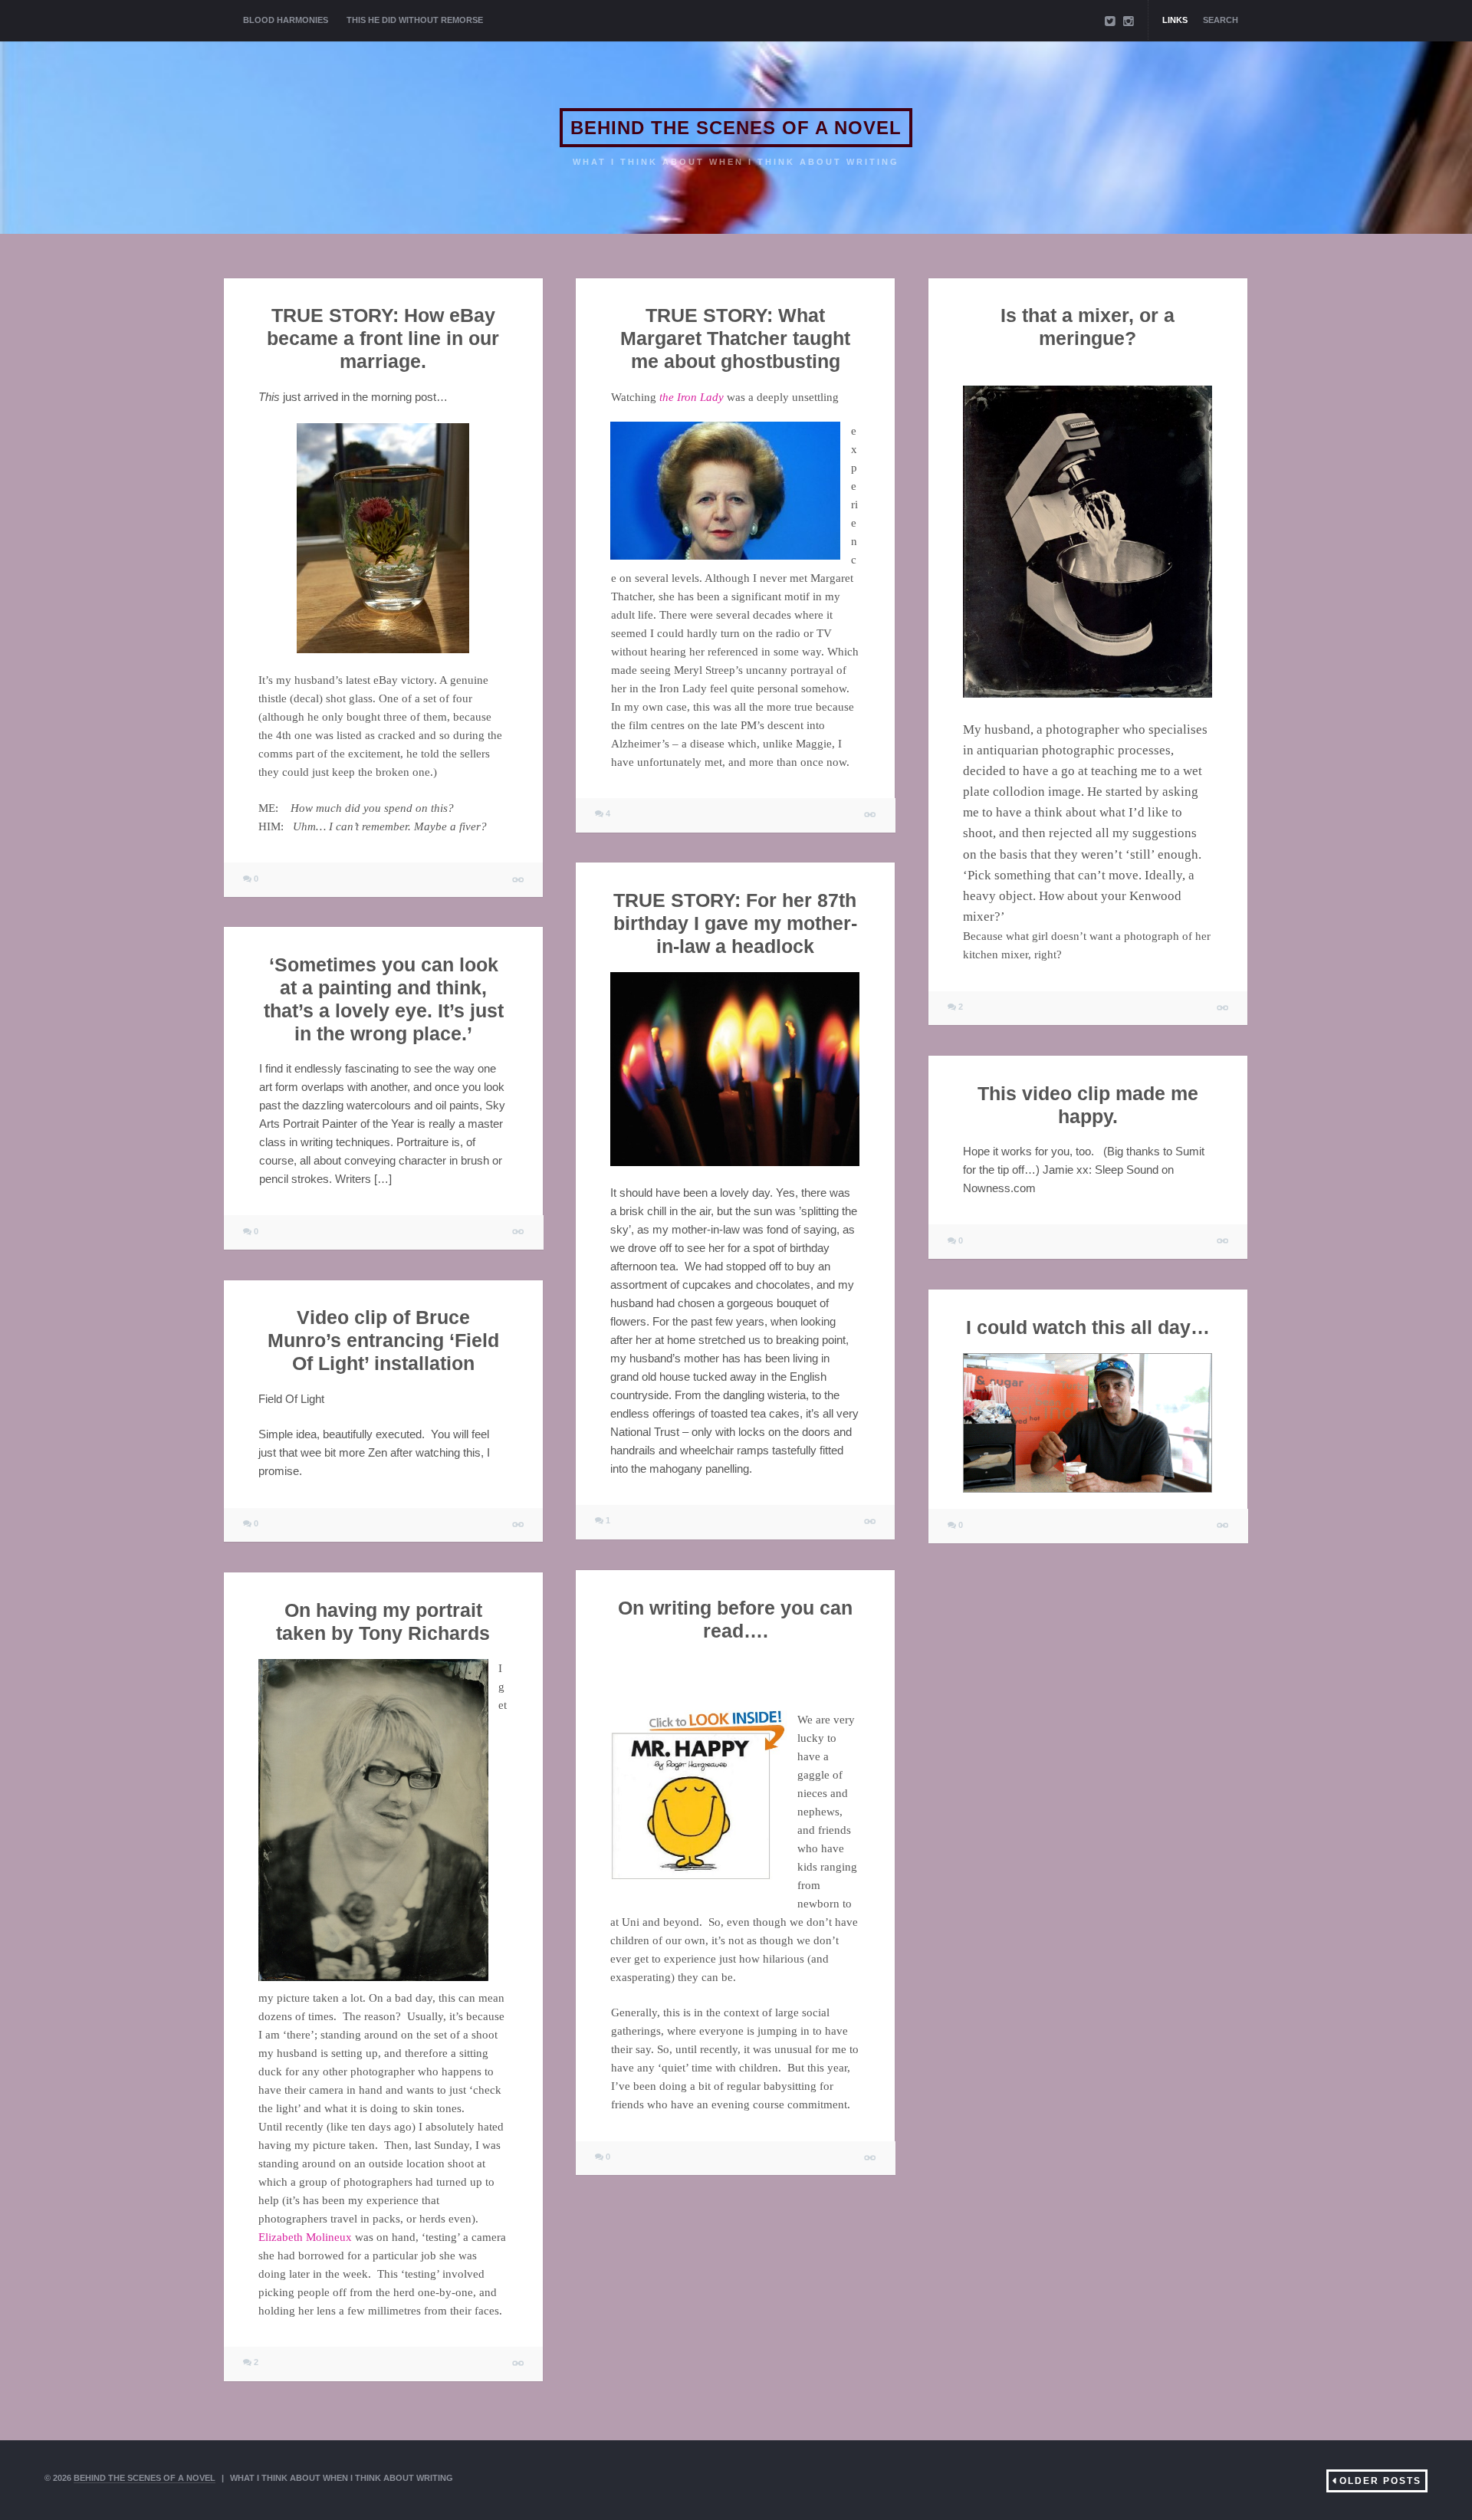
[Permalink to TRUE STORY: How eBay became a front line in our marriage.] (519, 880)
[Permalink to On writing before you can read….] (871, 2158)
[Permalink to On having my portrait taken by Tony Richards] (519, 2364)
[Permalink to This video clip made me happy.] (1223, 1242)
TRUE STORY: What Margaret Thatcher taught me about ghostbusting (735, 338)
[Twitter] (1110, 21)
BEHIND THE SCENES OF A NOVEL (736, 128)
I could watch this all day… (1088, 1326)
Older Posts (1380, 2481)
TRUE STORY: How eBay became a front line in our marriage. (383, 338)
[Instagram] (1129, 21)
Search (1221, 20)
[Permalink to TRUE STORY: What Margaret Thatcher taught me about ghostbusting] (871, 815)
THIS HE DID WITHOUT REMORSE (415, 20)
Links (1175, 20)
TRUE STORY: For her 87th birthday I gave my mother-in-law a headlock (735, 922)
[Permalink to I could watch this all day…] (1223, 1526)
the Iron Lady (691, 397)
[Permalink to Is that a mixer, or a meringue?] (1223, 1008)
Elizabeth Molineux (305, 2236)
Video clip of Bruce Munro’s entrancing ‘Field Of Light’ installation (383, 1340)
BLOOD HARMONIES (286, 20)
